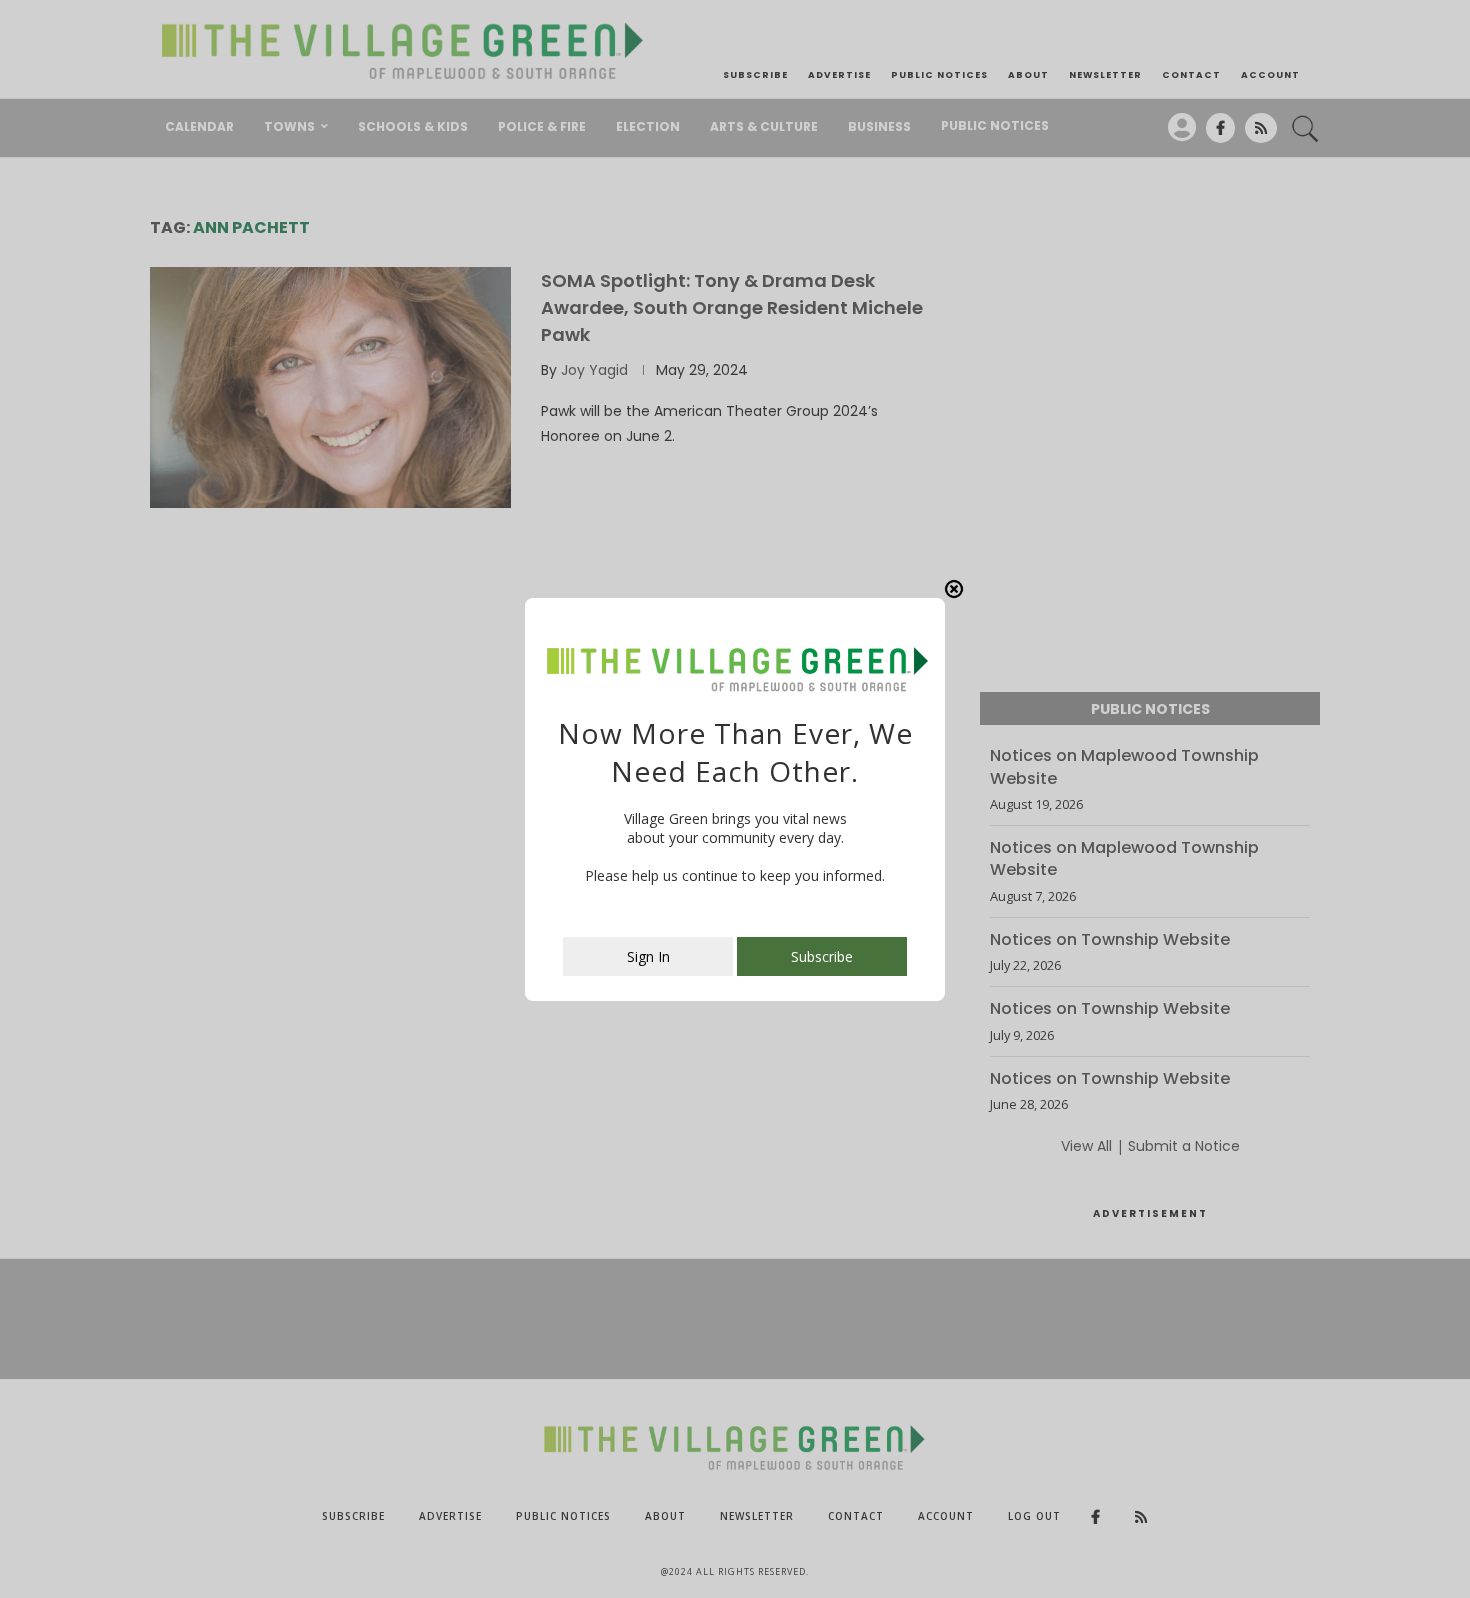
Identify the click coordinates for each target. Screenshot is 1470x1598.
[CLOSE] (954, 589)
